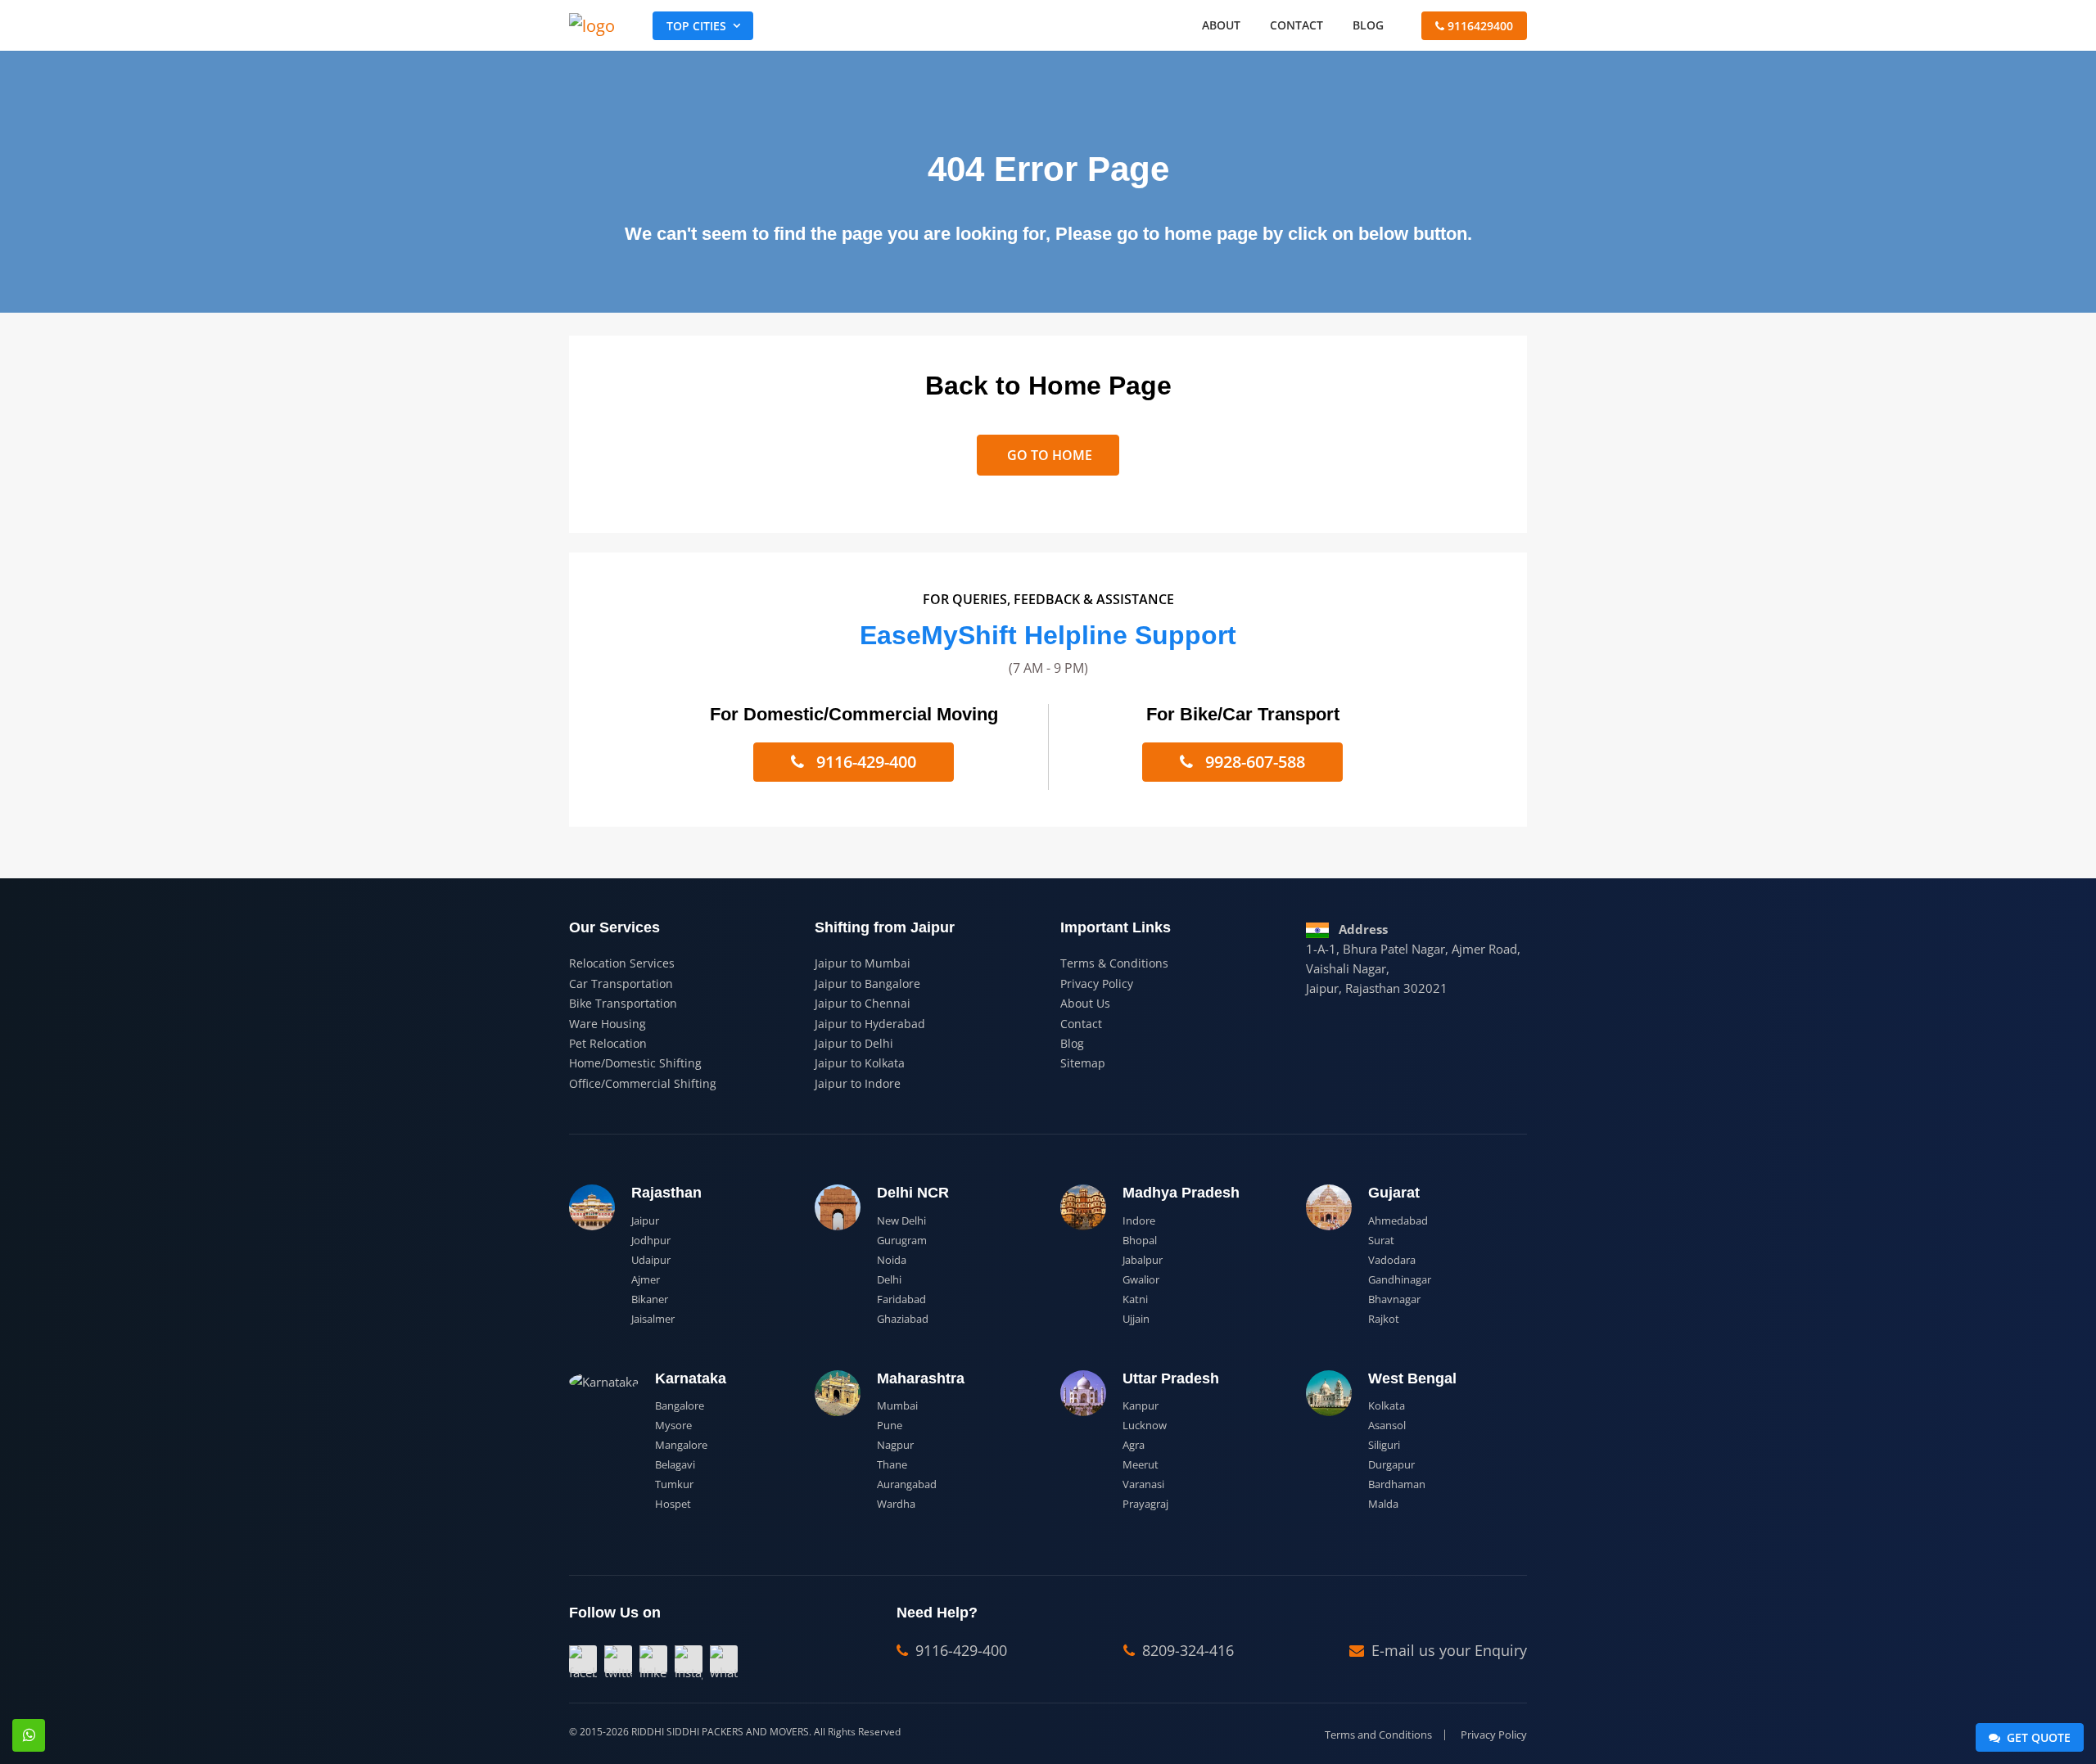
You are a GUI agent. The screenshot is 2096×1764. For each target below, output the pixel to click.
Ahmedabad (1398, 1220)
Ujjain (1136, 1319)
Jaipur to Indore (858, 1083)
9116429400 (1479, 26)
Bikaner (650, 1299)
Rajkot (1384, 1319)
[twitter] (618, 1659)
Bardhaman (1397, 1484)
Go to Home (1048, 455)
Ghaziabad (903, 1319)
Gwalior (1141, 1279)
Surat (1381, 1240)
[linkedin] (653, 1659)
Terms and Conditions (1378, 1735)
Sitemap (1083, 1063)
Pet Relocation (608, 1043)
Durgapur (1391, 1464)
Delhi (889, 1279)
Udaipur (651, 1260)
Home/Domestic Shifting (635, 1063)
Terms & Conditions (1114, 963)
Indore (1139, 1220)
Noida (892, 1260)
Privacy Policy (1097, 984)
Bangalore (680, 1405)
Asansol (1387, 1425)
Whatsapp (29, 1735)
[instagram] (689, 1659)
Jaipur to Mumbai (863, 963)
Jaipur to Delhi (854, 1043)
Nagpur (895, 1445)
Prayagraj (1145, 1504)
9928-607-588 (1253, 762)
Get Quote (2037, 1737)
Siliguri (1384, 1445)
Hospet (673, 1504)
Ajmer (646, 1279)
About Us (1085, 1003)
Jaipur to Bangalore (867, 984)
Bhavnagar (1394, 1299)
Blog (1368, 25)
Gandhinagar (1400, 1279)
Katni (1135, 1299)
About (1221, 25)
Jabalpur (1143, 1260)
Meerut (1141, 1464)
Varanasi (1143, 1484)
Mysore (673, 1425)
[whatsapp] (724, 1659)
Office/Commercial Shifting (643, 1083)
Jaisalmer (653, 1319)
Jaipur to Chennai (863, 1003)
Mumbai (897, 1405)
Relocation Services (622, 963)
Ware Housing (608, 1024)
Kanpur (1141, 1405)
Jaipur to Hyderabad (870, 1024)
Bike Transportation (623, 1003)
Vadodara (1392, 1260)
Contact (1296, 25)
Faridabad (901, 1299)
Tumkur (674, 1484)
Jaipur (645, 1220)
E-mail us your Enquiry (1447, 1650)
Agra (1134, 1445)
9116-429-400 (864, 762)
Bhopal (1140, 1240)
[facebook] (583, 1659)
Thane (892, 1464)
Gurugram (902, 1240)
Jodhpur (651, 1240)
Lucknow (1145, 1425)
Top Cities (696, 26)
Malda (1383, 1504)
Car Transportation (621, 984)
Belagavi (675, 1464)
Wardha (896, 1504)
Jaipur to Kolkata (860, 1063)
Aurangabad (907, 1484)
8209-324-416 (1186, 1650)
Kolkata (1387, 1405)
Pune (890, 1425)
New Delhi (901, 1220)
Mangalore (681, 1445)
